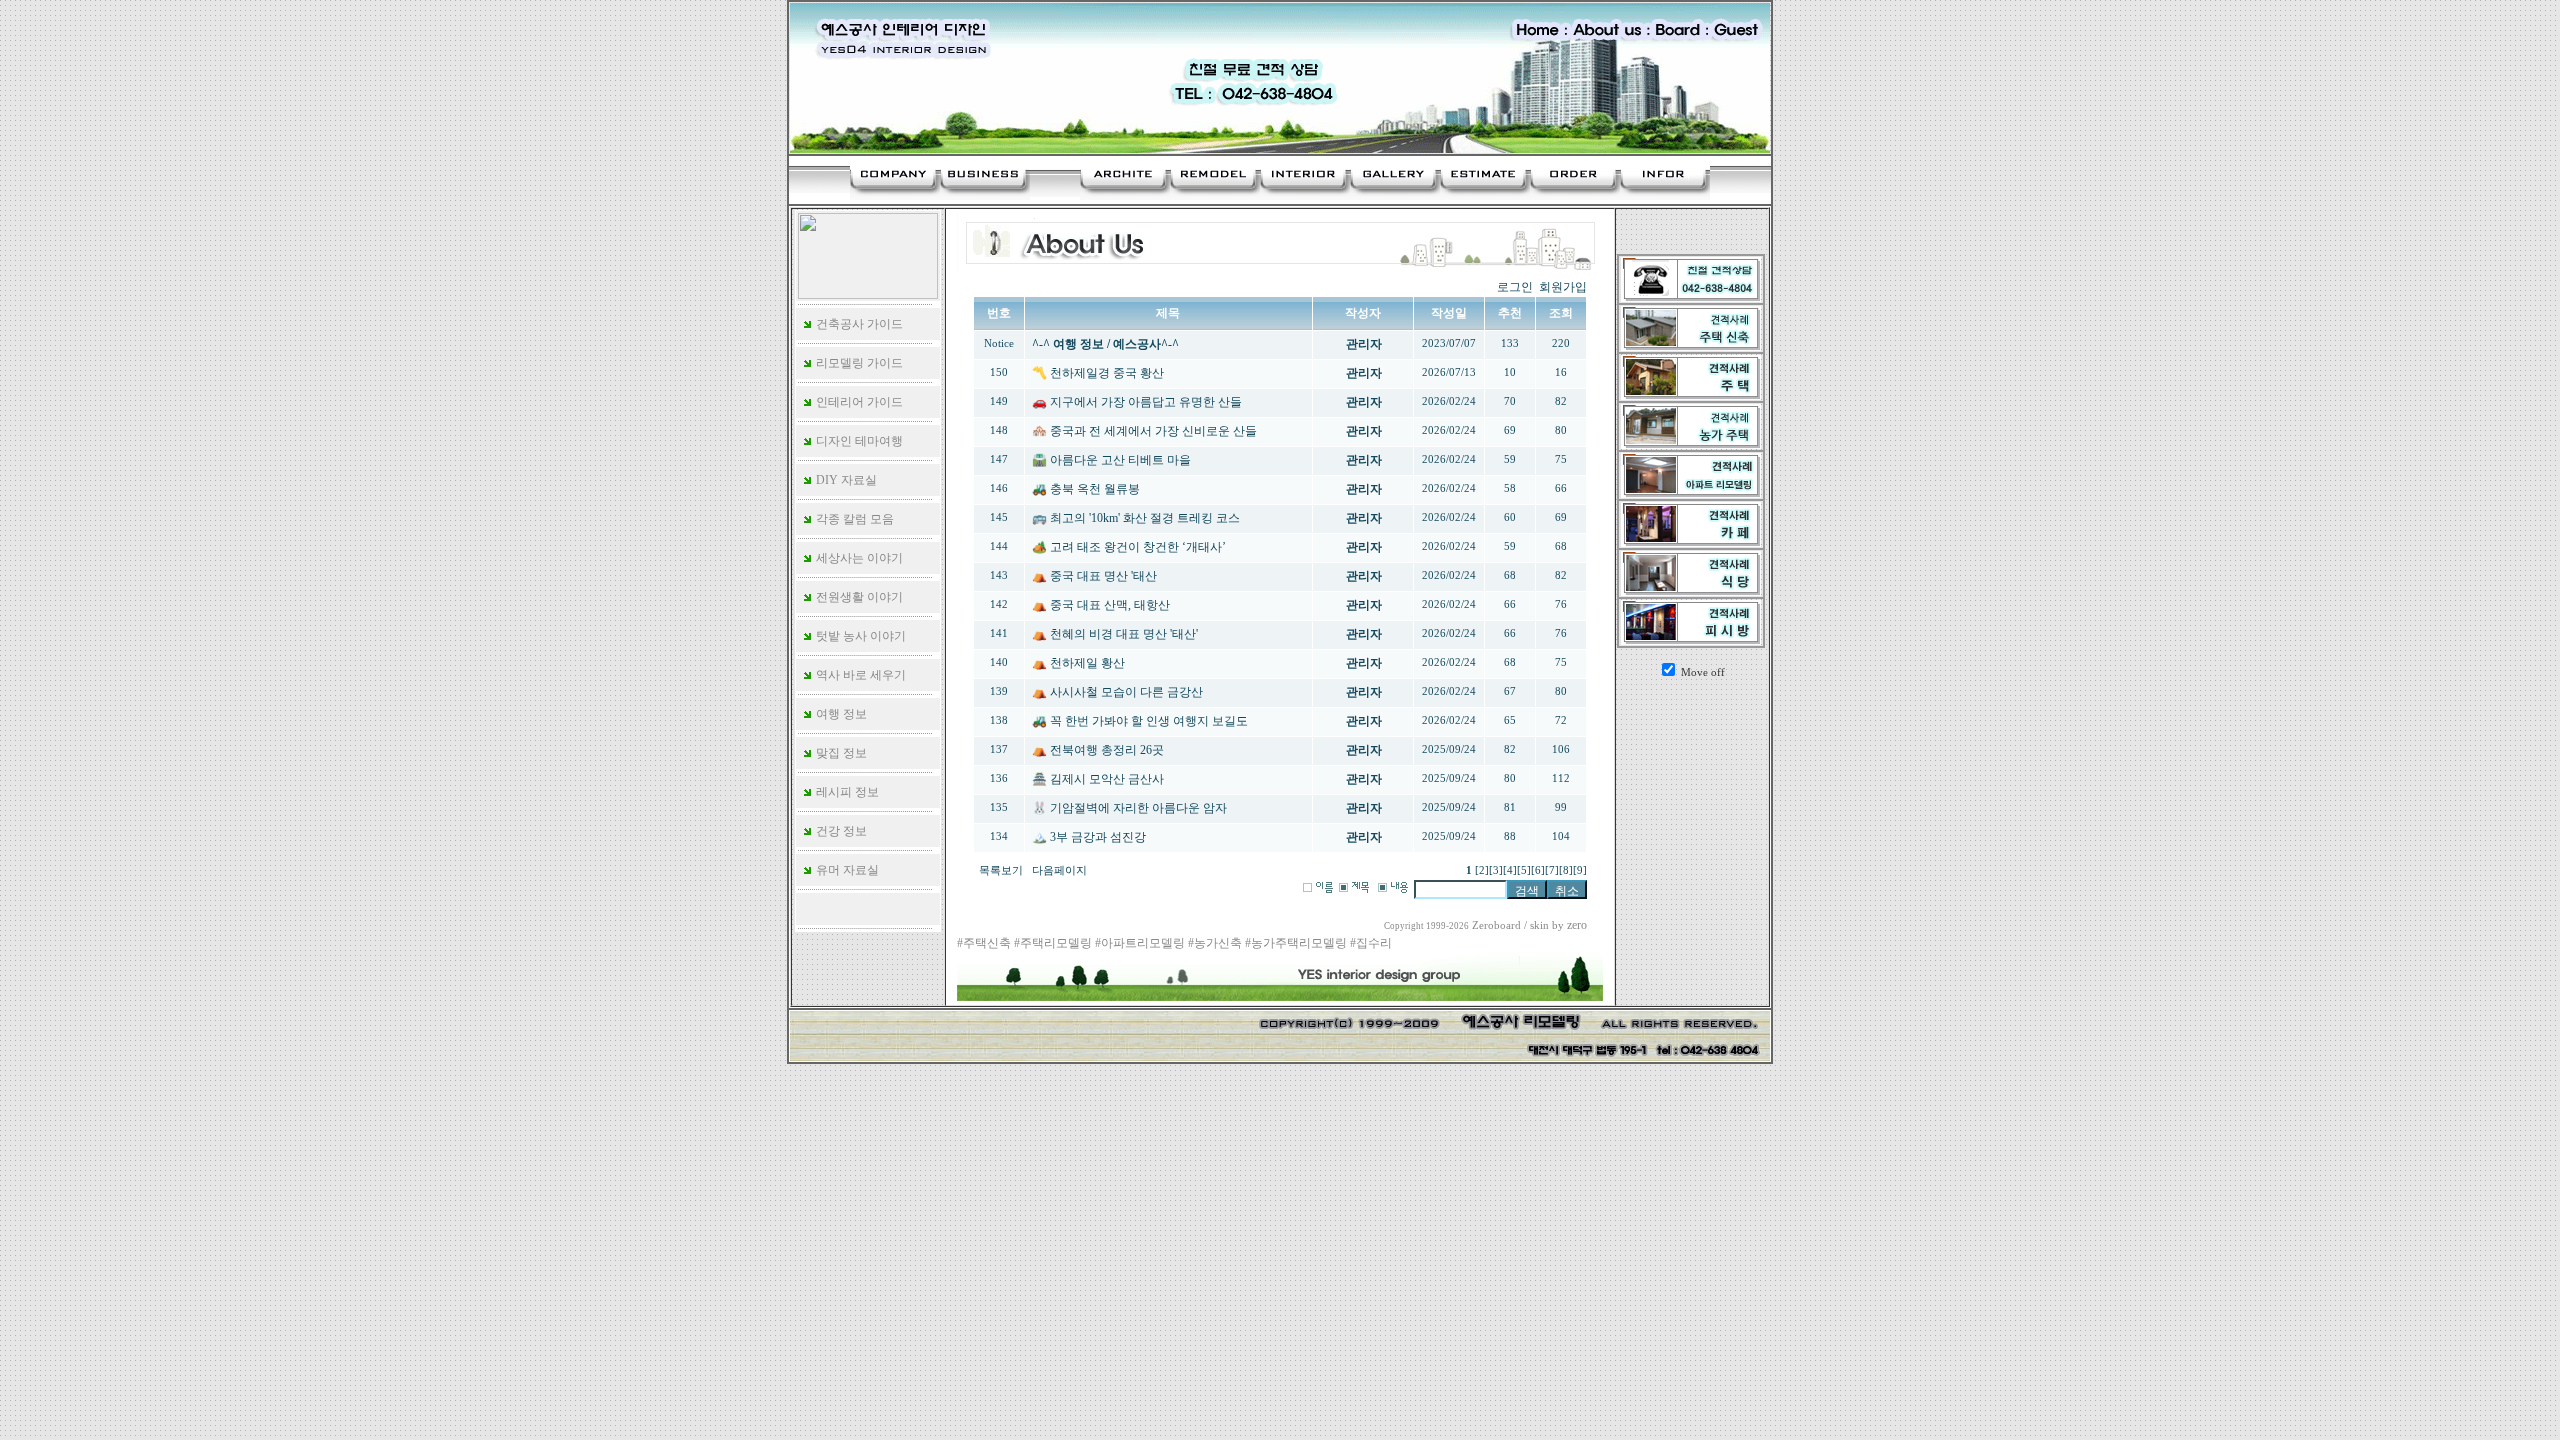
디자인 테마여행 (858, 441)
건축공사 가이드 (858, 324)
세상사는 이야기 (858, 558)
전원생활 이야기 (858, 597)
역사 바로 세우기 (859, 675)
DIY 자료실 (845, 480)
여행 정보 (840, 714)
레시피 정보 (846, 792)
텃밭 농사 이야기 (859, 636)
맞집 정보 (840, 753)
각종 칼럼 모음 (853, 519)
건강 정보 (840, 831)
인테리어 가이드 (858, 402)
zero (1577, 925)
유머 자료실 (846, 870)
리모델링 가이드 (858, 363)
